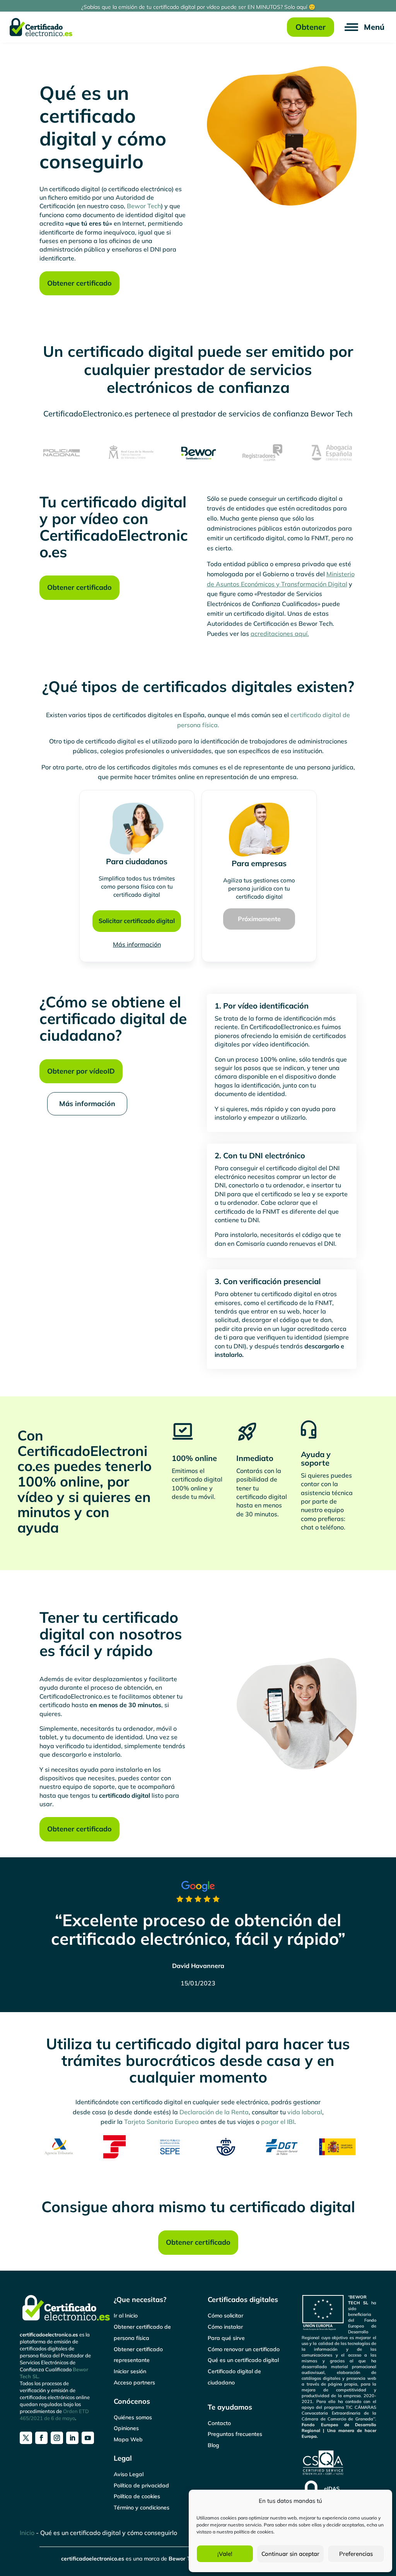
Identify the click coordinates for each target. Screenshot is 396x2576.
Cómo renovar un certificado (244, 2349)
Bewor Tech (144, 206)
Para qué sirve (226, 2338)
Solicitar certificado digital (137, 921)
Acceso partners (134, 2382)
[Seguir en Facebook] (41, 2438)
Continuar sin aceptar (290, 2554)
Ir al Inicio (126, 2316)
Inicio (27, 2533)
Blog (213, 2445)
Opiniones (126, 2428)
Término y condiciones (142, 2507)
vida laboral (305, 2112)
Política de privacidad (141, 2485)
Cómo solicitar (225, 2316)
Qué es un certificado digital (243, 2360)
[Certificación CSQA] (323, 2474)
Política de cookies (137, 2496)
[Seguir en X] (26, 2438)
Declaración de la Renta (214, 2112)
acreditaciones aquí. (280, 634)
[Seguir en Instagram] (57, 2438)
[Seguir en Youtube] (88, 2438)
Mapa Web (128, 2439)
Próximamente (259, 919)
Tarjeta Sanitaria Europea (161, 2122)
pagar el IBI (278, 2122)
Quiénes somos (133, 2417)
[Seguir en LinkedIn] (72, 2438)
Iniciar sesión (130, 2371)
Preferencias (356, 2554)
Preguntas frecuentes (235, 2434)
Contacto (219, 2423)
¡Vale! (225, 2554)
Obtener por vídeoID (81, 1071)
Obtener (311, 27)
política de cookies (254, 2532)
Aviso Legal (129, 2474)
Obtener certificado (79, 283)
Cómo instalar (225, 2327)
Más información (137, 944)
